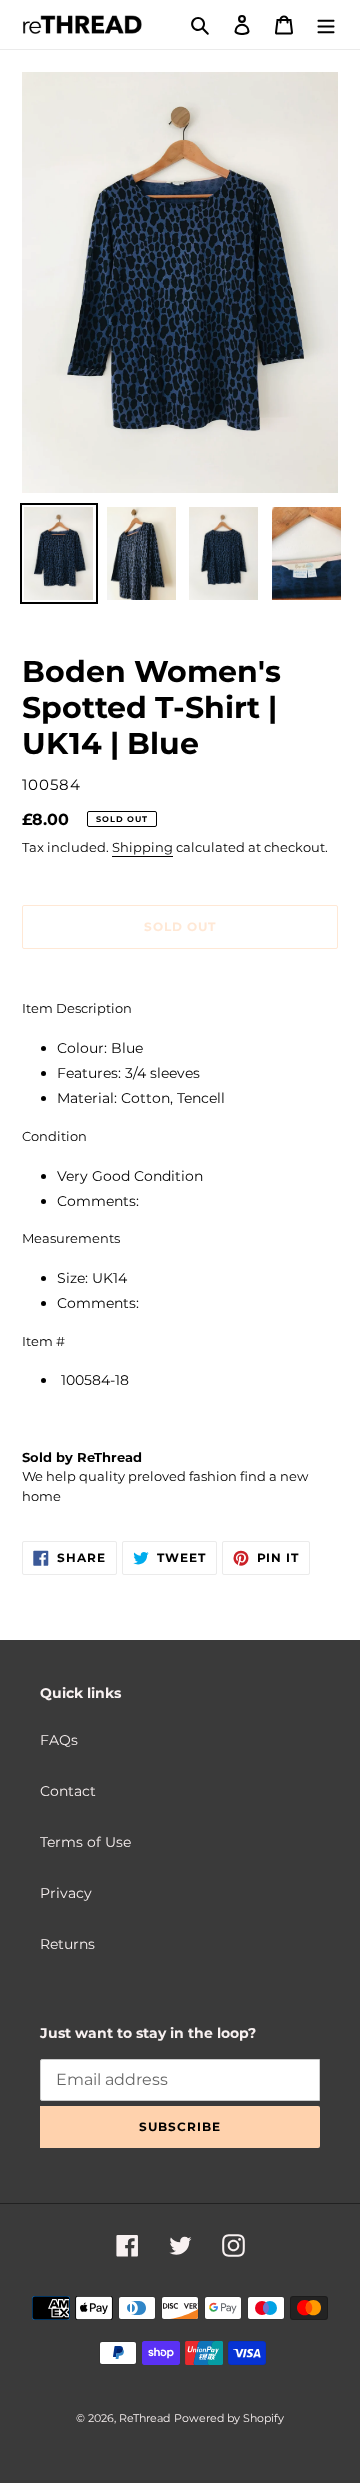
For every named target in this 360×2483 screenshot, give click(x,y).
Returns (67, 1944)
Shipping (142, 847)
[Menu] (326, 24)
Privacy (66, 1893)
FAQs (59, 1740)
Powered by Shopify (229, 2418)
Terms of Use (85, 1842)
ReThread (144, 2418)
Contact (68, 1791)
